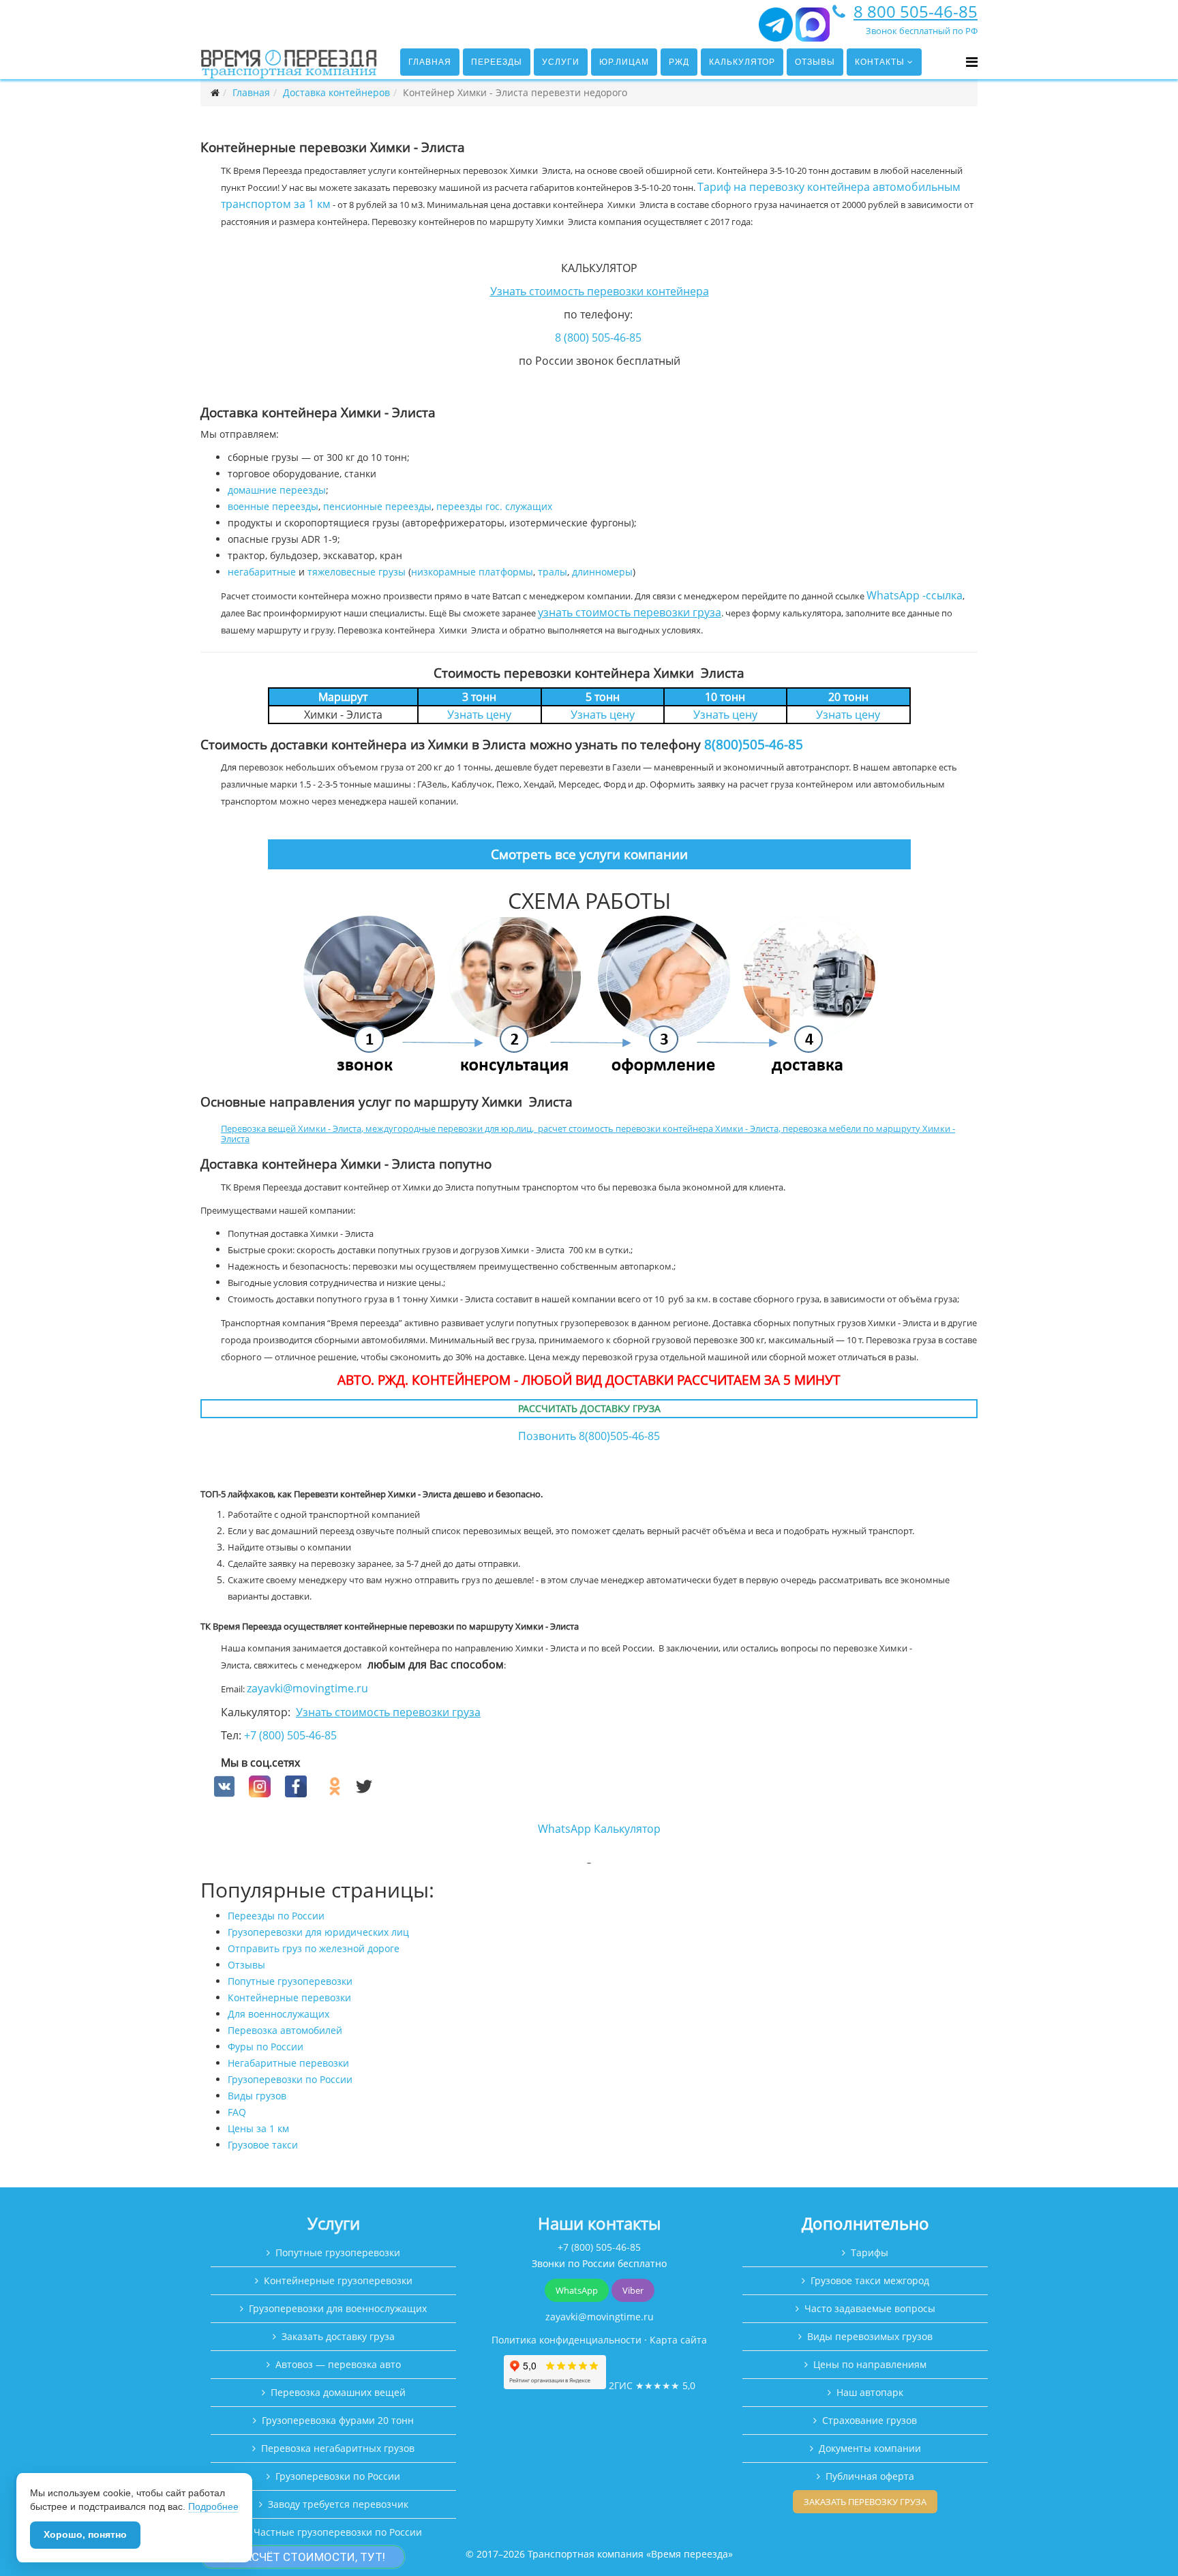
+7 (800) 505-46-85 (290, 1735)
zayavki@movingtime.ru (307, 1688)
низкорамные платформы (472, 572)
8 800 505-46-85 (916, 11)
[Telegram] (776, 30)
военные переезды (273, 506)
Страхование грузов (870, 2420)
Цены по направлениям (870, 2364)
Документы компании (870, 2448)
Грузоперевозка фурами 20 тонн (338, 2420)
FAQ (237, 2112)
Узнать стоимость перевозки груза (388, 1712)
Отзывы (815, 62)
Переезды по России (276, 1916)
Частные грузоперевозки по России (338, 2532)
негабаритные (262, 572)
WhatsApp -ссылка (915, 595)
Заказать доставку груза (338, 2336)
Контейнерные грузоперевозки (338, 2280)
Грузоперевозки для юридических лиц (318, 1932)
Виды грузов (257, 2096)
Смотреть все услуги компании (589, 854)
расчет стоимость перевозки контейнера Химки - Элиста (658, 1128)
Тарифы (870, 2252)
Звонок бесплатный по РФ (922, 31)
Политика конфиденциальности (567, 2340)
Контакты (880, 62)
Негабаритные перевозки (288, 2063)
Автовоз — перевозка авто (338, 2364)
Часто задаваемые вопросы (870, 2308)
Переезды (497, 62)
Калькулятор (742, 62)
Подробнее (213, 2506)
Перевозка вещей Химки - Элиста (291, 1128)
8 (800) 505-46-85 (598, 338)
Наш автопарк (870, 2392)
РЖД (679, 62)
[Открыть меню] (972, 62)
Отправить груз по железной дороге (314, 1948)
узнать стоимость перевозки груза (630, 612)
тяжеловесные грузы (357, 572)
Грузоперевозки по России (290, 2079)
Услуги (561, 62)
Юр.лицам (624, 62)
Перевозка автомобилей (285, 2030)
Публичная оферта (870, 2476)
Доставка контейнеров (336, 92)
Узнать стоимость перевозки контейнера (600, 291)
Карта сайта (678, 2340)
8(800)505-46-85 (754, 744)
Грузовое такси (263, 2145)
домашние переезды (277, 490)
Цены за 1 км (258, 2128)
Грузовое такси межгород (870, 2280)
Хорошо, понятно (85, 2534)
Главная (430, 62)
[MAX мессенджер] (813, 30)
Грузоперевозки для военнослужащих (338, 2308)
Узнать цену (479, 715)
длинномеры (602, 572)
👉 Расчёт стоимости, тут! (303, 2557)
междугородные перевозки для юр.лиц (449, 1128)
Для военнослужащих (278, 2014)
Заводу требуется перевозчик (338, 2504)
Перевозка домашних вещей (338, 2392)
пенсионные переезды (377, 506)
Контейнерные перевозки (289, 1997)
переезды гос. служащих (494, 506)
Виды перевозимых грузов (870, 2336)
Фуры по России (266, 2047)
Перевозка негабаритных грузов (338, 2448)
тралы (553, 572)
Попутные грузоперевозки (290, 1981)
